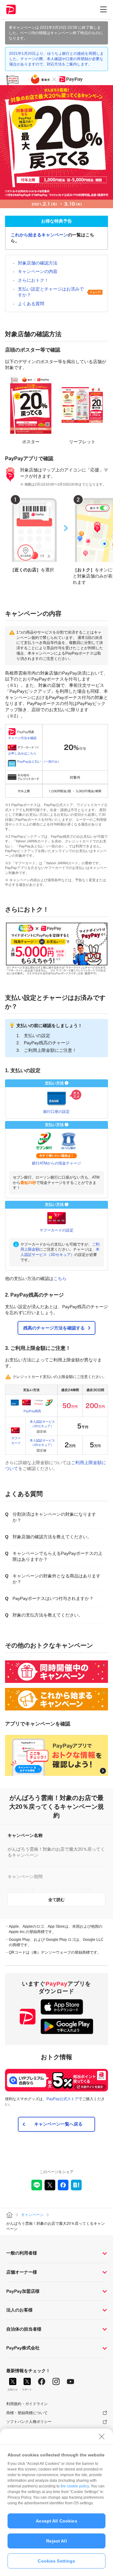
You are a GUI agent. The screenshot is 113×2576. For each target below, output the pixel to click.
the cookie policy (75, 2486)
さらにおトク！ (33, 280)
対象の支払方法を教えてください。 (48, 1615)
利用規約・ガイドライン (27, 2404)
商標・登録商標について (27, 2413)
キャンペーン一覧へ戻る (58, 2124)
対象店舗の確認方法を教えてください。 (52, 1537)
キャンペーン (32, 2215)
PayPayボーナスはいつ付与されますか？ (53, 1598)
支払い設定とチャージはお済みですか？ (51, 292)
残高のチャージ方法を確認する (54, 1328)
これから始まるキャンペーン (39, 235)
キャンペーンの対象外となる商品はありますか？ (56, 1579)
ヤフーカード (16, 1440)
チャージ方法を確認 (22, 738)
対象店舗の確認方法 (38, 263)
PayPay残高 (32, 1411)
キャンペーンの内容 (38, 271)
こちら (60, 1278)
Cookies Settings (56, 2561)
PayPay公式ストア (62, 2099)
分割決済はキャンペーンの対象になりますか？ (54, 1517)
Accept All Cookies (56, 2521)
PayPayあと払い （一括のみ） (39, 761)
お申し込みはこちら (22, 753)
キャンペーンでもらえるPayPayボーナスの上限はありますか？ (57, 1556)
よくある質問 (31, 304)
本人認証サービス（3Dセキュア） (42, 1424)
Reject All (56, 2541)
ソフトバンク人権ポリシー (29, 2422)
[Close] (102, 2436)
